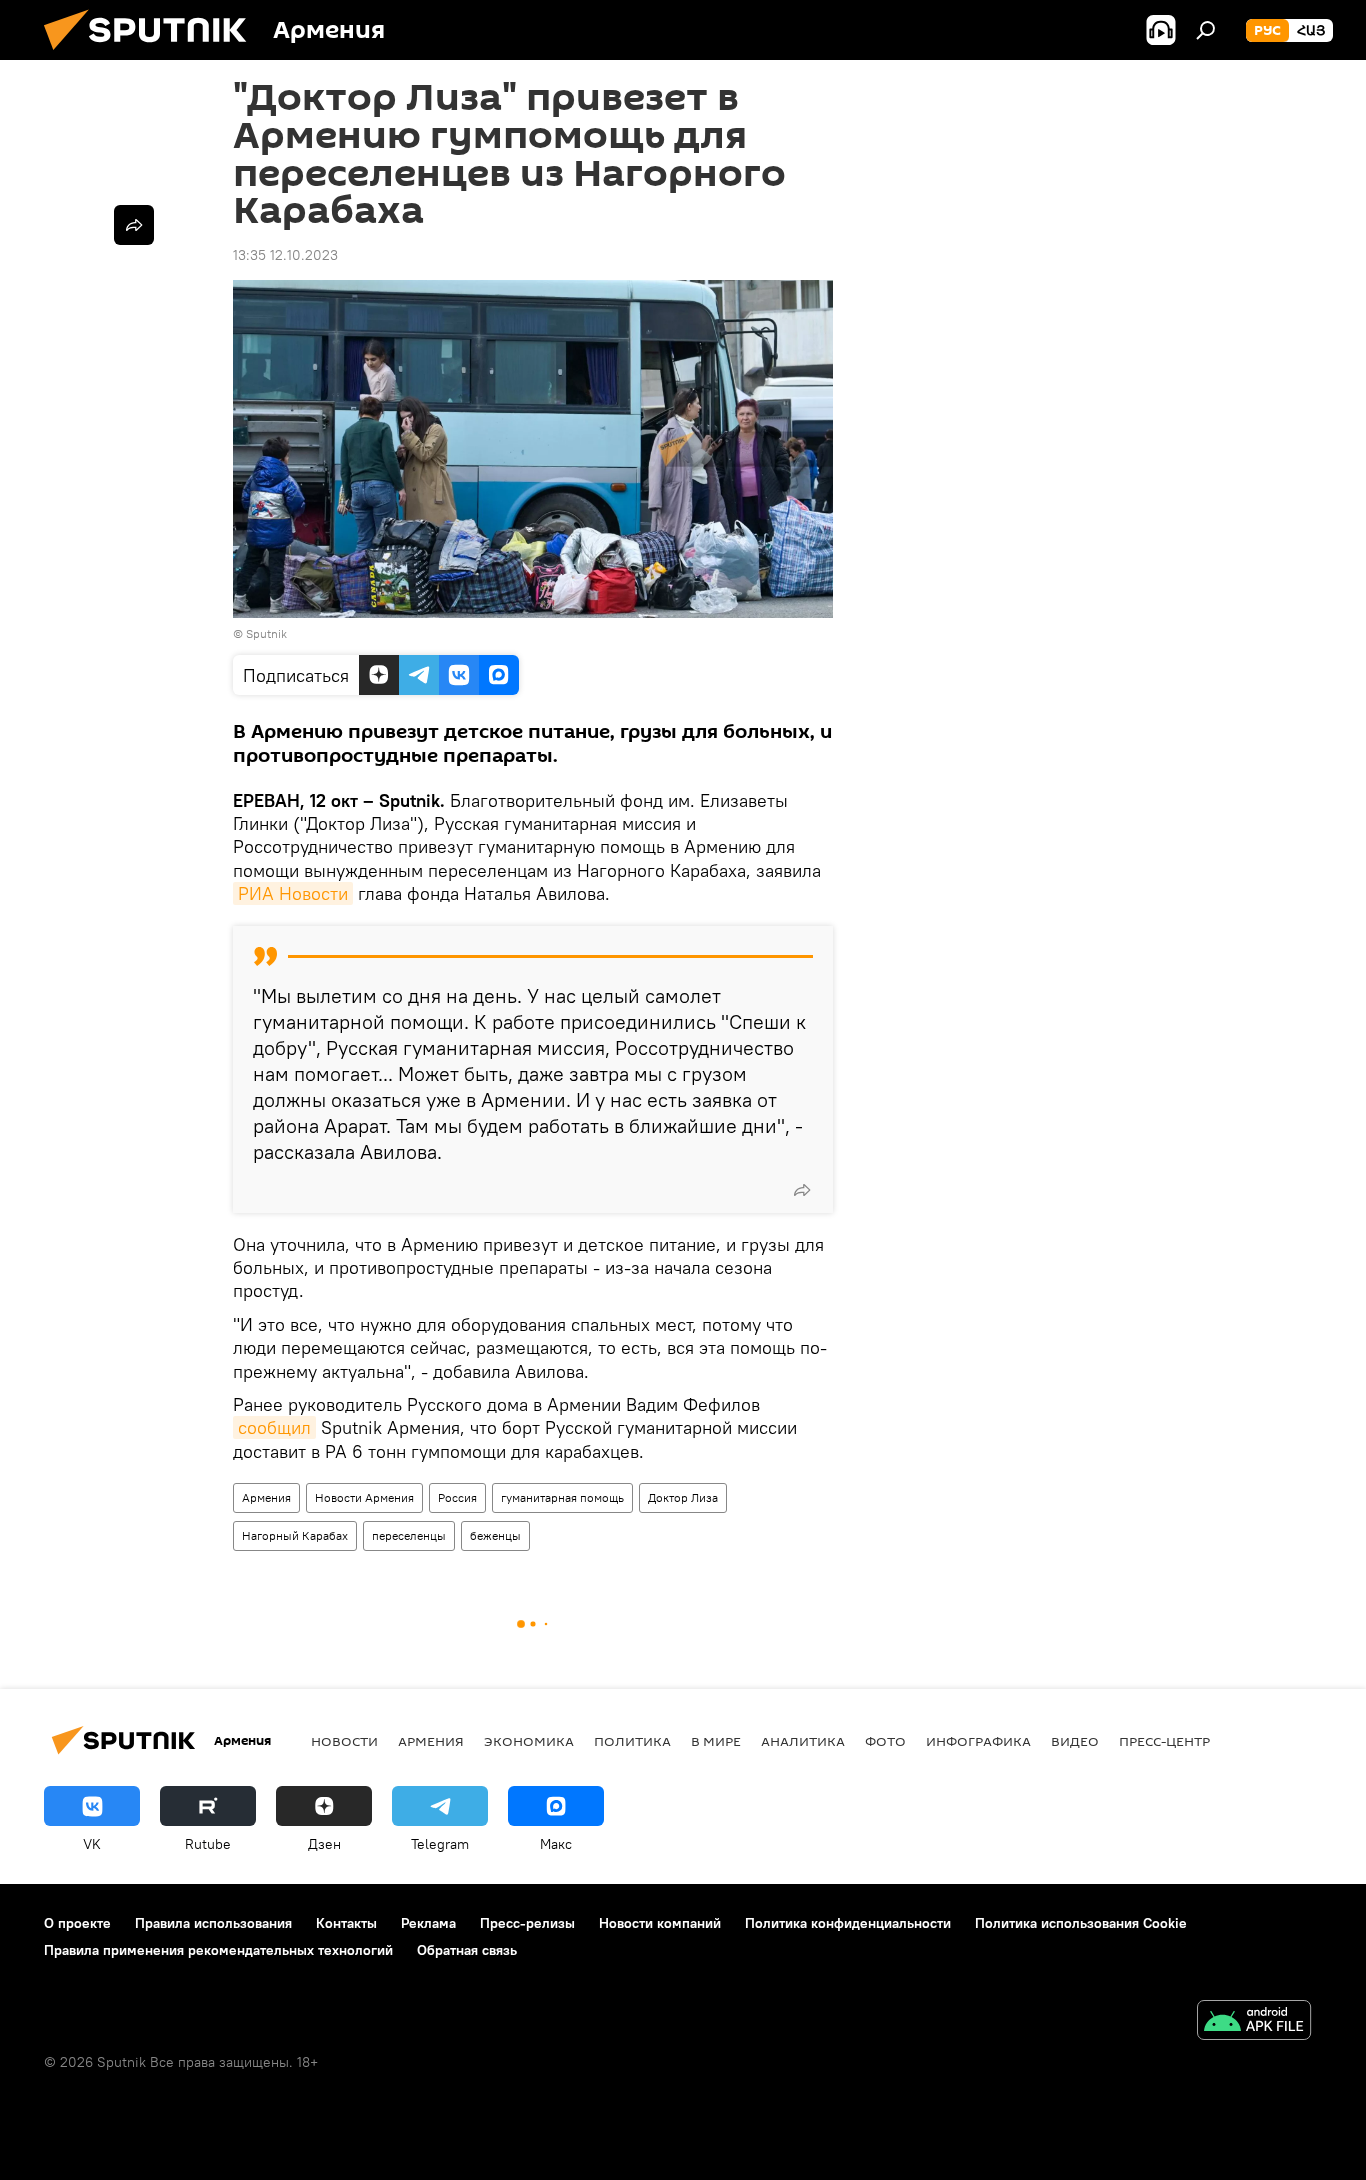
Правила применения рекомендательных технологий (218, 1950)
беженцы (495, 1535)
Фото (885, 1741)
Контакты (346, 1923)
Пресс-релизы (527, 1923)
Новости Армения (364, 1497)
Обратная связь (467, 1950)
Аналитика (803, 1741)
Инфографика (978, 1741)
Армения (266, 1497)
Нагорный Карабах (295, 1535)
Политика (632, 1741)
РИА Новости (293, 893)
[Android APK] (1254, 2022)
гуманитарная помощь (562, 1497)
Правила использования (213, 1923)
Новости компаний (660, 1923)
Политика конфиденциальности (848, 1923)
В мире (716, 1741)
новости (344, 1741)
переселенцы (409, 1535)
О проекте (77, 1923)
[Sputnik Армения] (153, 55)
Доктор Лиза (683, 1497)
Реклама (428, 1923)
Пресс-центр (1164, 1741)
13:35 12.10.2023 (285, 255)
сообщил (274, 1427)
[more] (802, 1190)
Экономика (529, 1741)
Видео (1075, 1741)
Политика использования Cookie (1081, 1923)
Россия (457, 1497)
